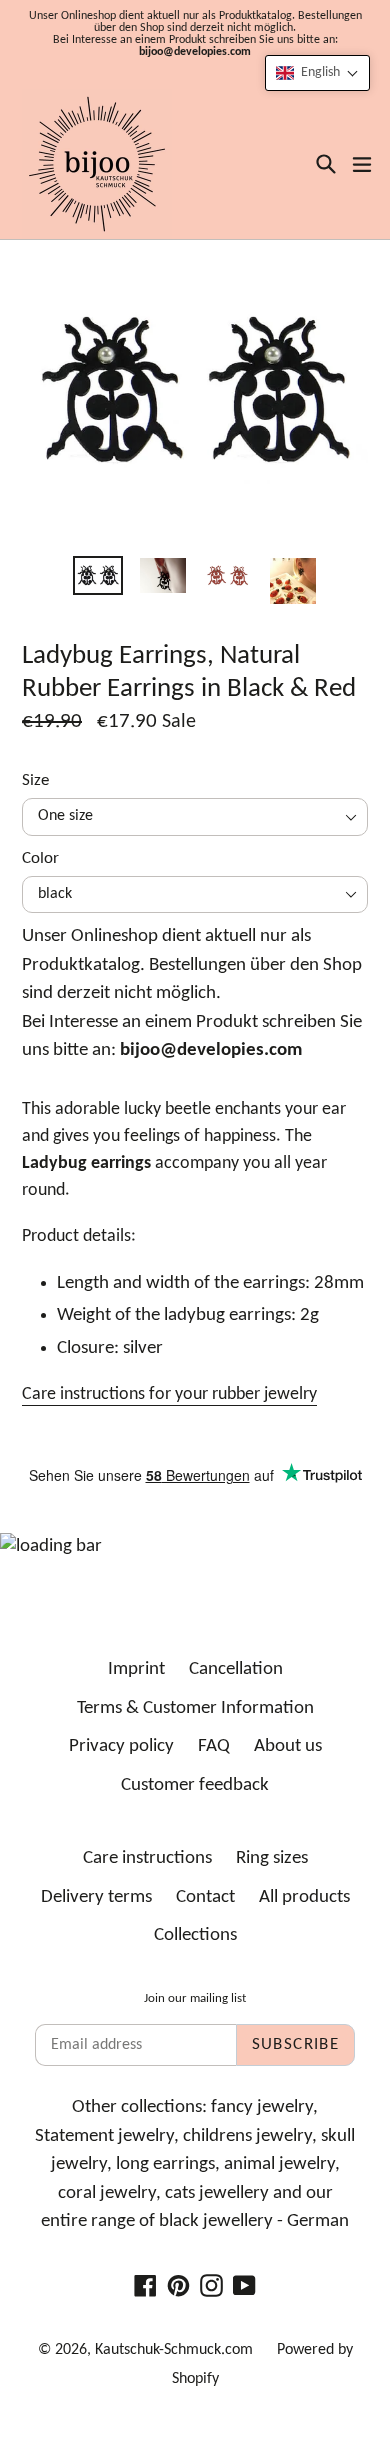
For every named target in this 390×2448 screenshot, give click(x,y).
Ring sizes (272, 1858)
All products (304, 1897)
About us (288, 1746)
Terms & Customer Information (195, 1708)
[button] (317, 73)
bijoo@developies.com (195, 52)
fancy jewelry (262, 2107)
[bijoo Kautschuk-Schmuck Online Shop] (97, 164)
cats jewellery (217, 2193)
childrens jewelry (247, 2136)
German (318, 2221)
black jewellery (216, 2221)
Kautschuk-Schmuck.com (174, 2350)
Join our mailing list (195, 1998)
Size (35, 780)
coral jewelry (107, 2193)
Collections (195, 1935)
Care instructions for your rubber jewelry (169, 1394)
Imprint (136, 1669)
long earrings (165, 2164)
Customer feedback (195, 1785)
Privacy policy (121, 1746)
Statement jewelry (104, 2136)
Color (40, 858)
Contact (205, 1897)
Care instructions (147, 1858)
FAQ (214, 1746)
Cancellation (236, 1669)
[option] (97, 575)
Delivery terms (96, 1897)
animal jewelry (279, 2164)
